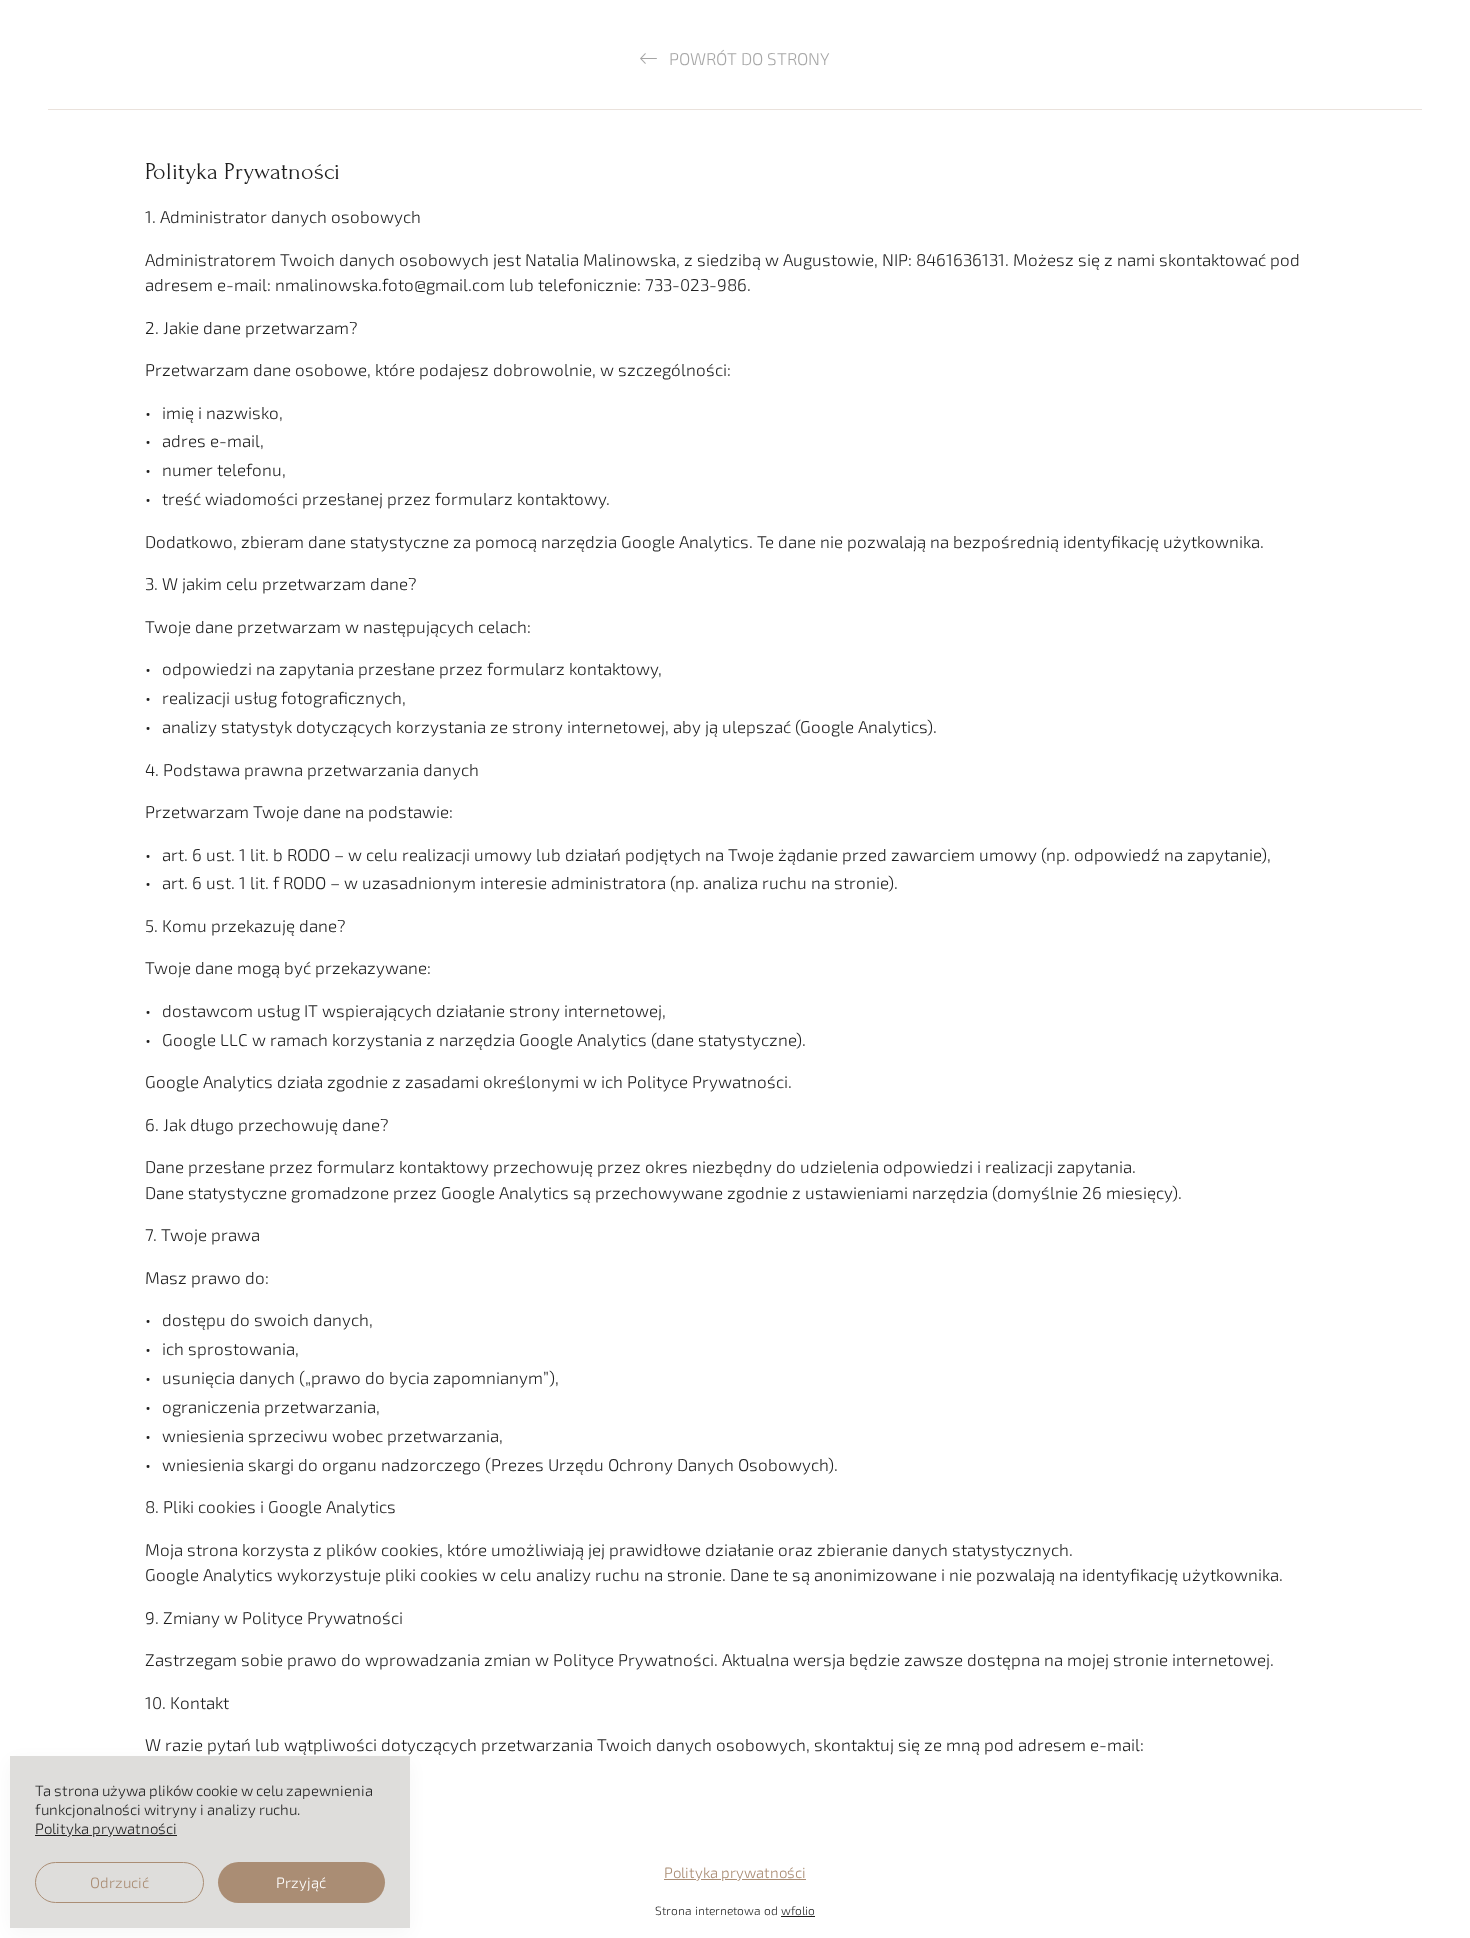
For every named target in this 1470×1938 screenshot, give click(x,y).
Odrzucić (119, 1882)
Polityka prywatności (735, 1872)
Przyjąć (301, 1882)
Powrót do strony (747, 58)
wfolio (798, 1910)
